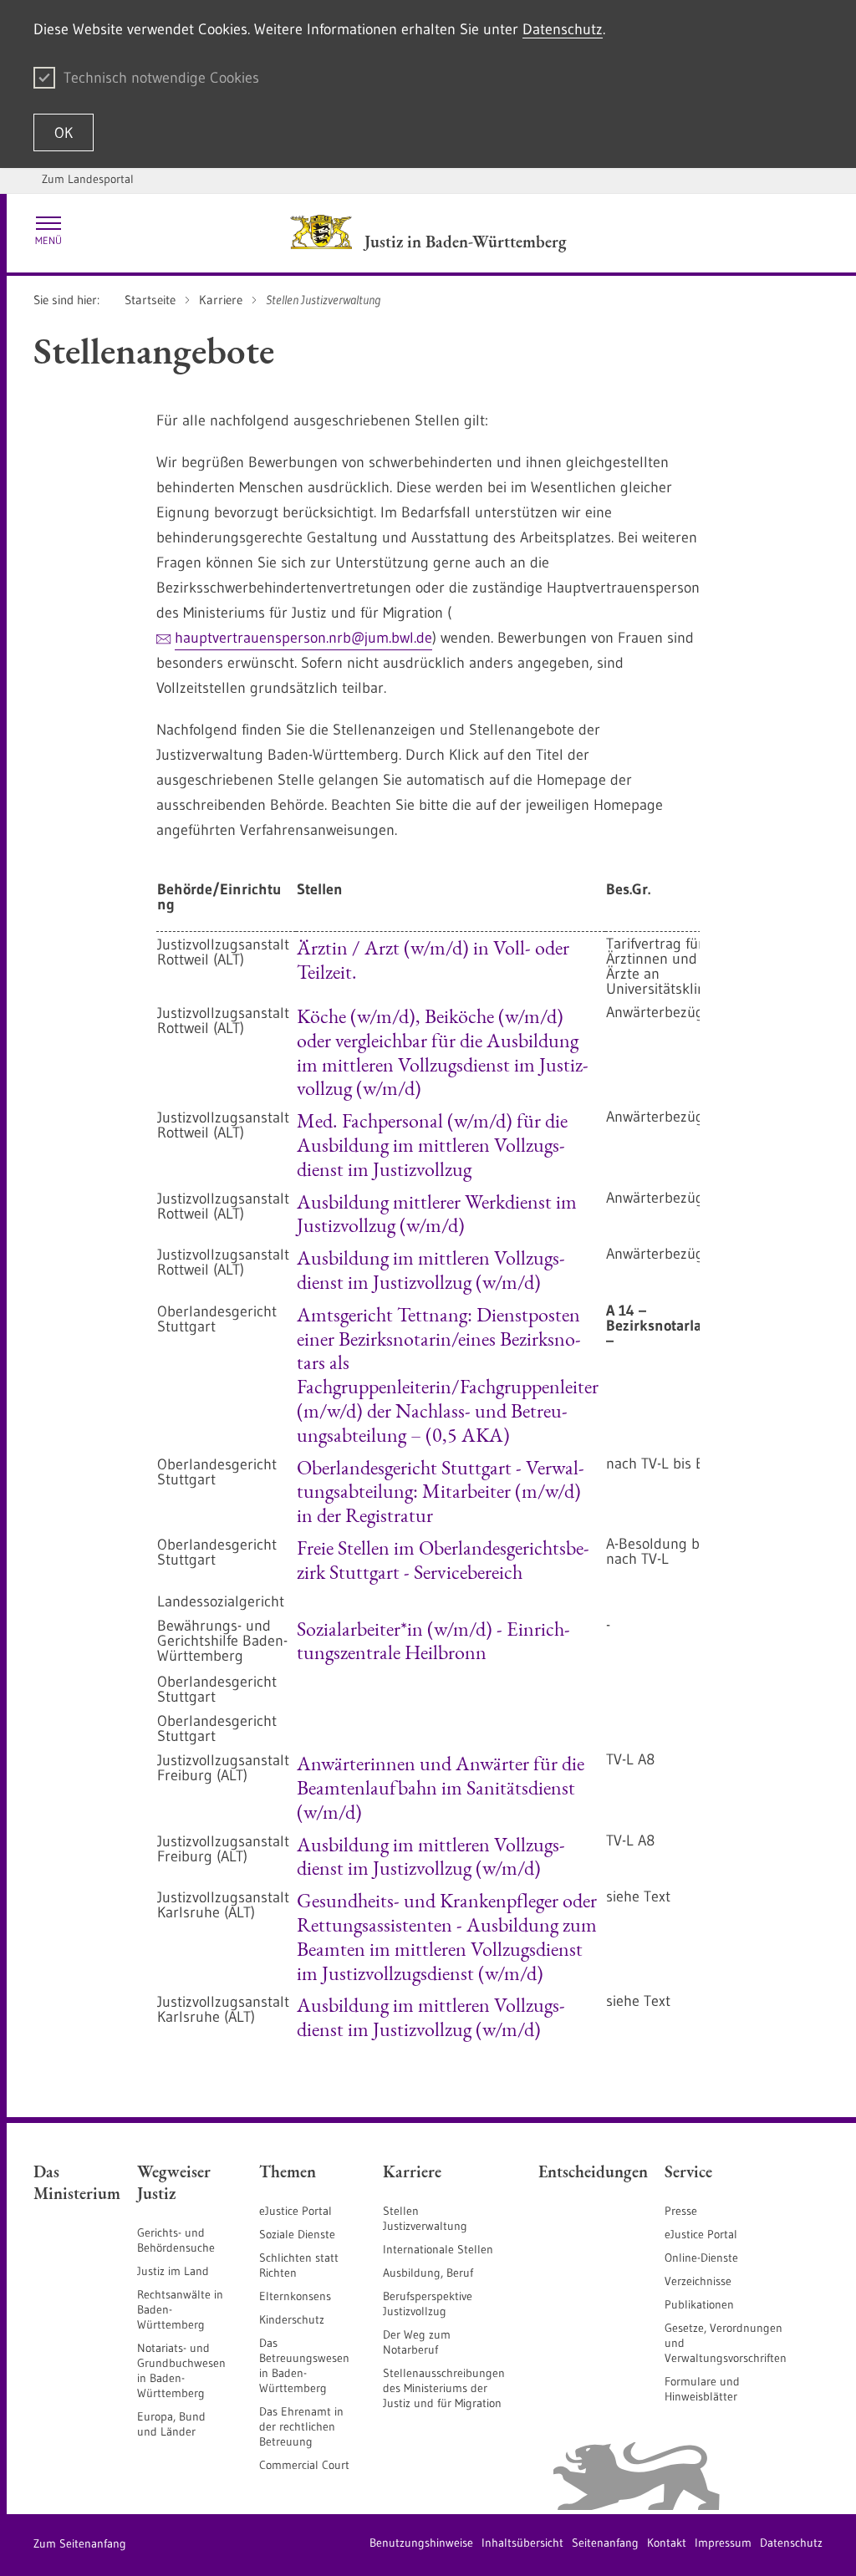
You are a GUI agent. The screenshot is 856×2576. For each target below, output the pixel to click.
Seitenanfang (605, 2543)
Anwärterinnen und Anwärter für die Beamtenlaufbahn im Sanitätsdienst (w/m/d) (441, 1787)
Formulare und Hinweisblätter (702, 2389)
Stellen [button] (320, 889)
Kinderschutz (292, 2319)
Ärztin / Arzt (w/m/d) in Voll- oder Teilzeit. (433, 960)
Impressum (723, 2543)
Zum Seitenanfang (80, 2543)
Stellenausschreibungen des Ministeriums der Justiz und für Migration (444, 2388)
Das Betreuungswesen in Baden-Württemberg (304, 2365)
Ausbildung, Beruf (428, 2273)
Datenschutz (563, 29)
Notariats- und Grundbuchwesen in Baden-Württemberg (181, 2370)
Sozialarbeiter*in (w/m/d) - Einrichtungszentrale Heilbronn (433, 1641)
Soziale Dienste (297, 2234)
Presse (681, 2211)
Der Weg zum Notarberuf (417, 2342)
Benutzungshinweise (421, 2543)
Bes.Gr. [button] (628, 889)
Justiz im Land (173, 2271)
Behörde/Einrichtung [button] (219, 897)
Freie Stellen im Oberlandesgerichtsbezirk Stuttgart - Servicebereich (443, 1560)
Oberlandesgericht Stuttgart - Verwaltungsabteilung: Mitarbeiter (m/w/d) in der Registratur (441, 1492)
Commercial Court (304, 2465)
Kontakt (667, 2543)
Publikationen (699, 2304)
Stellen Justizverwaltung (425, 2218)
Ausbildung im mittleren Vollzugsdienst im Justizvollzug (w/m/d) (431, 1270)
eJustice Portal (296, 2211)
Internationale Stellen (438, 2249)
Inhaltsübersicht (522, 2543)
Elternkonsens (295, 2296)
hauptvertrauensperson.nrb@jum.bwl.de (303, 638)
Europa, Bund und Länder (171, 2424)
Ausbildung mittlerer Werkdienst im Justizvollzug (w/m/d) (437, 1214)
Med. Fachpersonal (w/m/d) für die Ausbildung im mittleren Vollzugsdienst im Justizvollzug (432, 1145)
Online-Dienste (701, 2258)
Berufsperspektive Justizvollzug (428, 2304)
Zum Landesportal (88, 179)
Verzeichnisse (698, 2281)
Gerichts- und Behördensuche (176, 2240)
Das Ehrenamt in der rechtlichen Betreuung (301, 2426)
